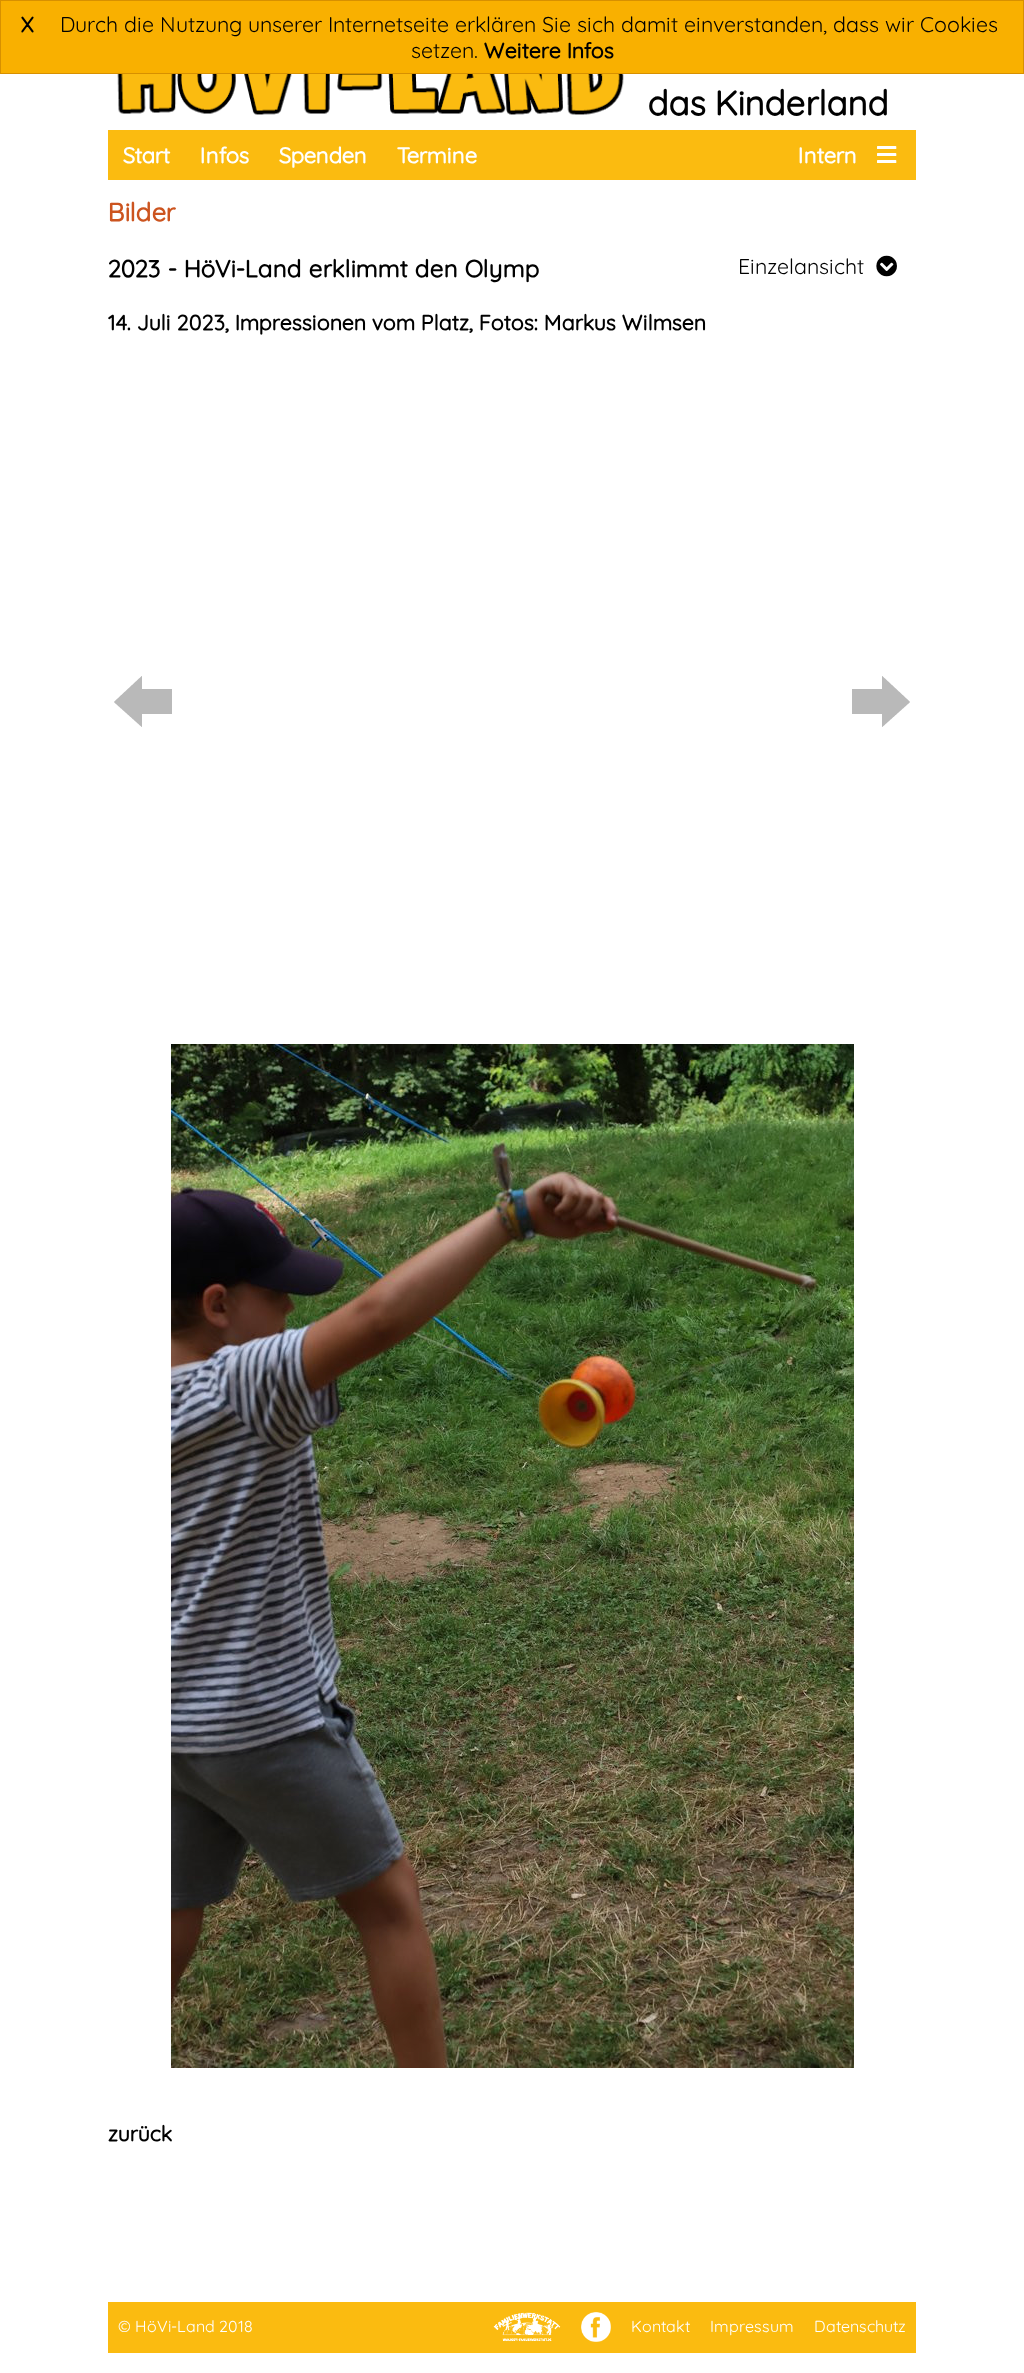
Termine (437, 155)
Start (146, 155)
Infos (224, 155)
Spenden (323, 155)
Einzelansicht (807, 266)
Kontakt (660, 2326)
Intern (827, 155)
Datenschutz (860, 2326)
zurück (140, 2133)
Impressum (752, 2326)
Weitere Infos (549, 50)
